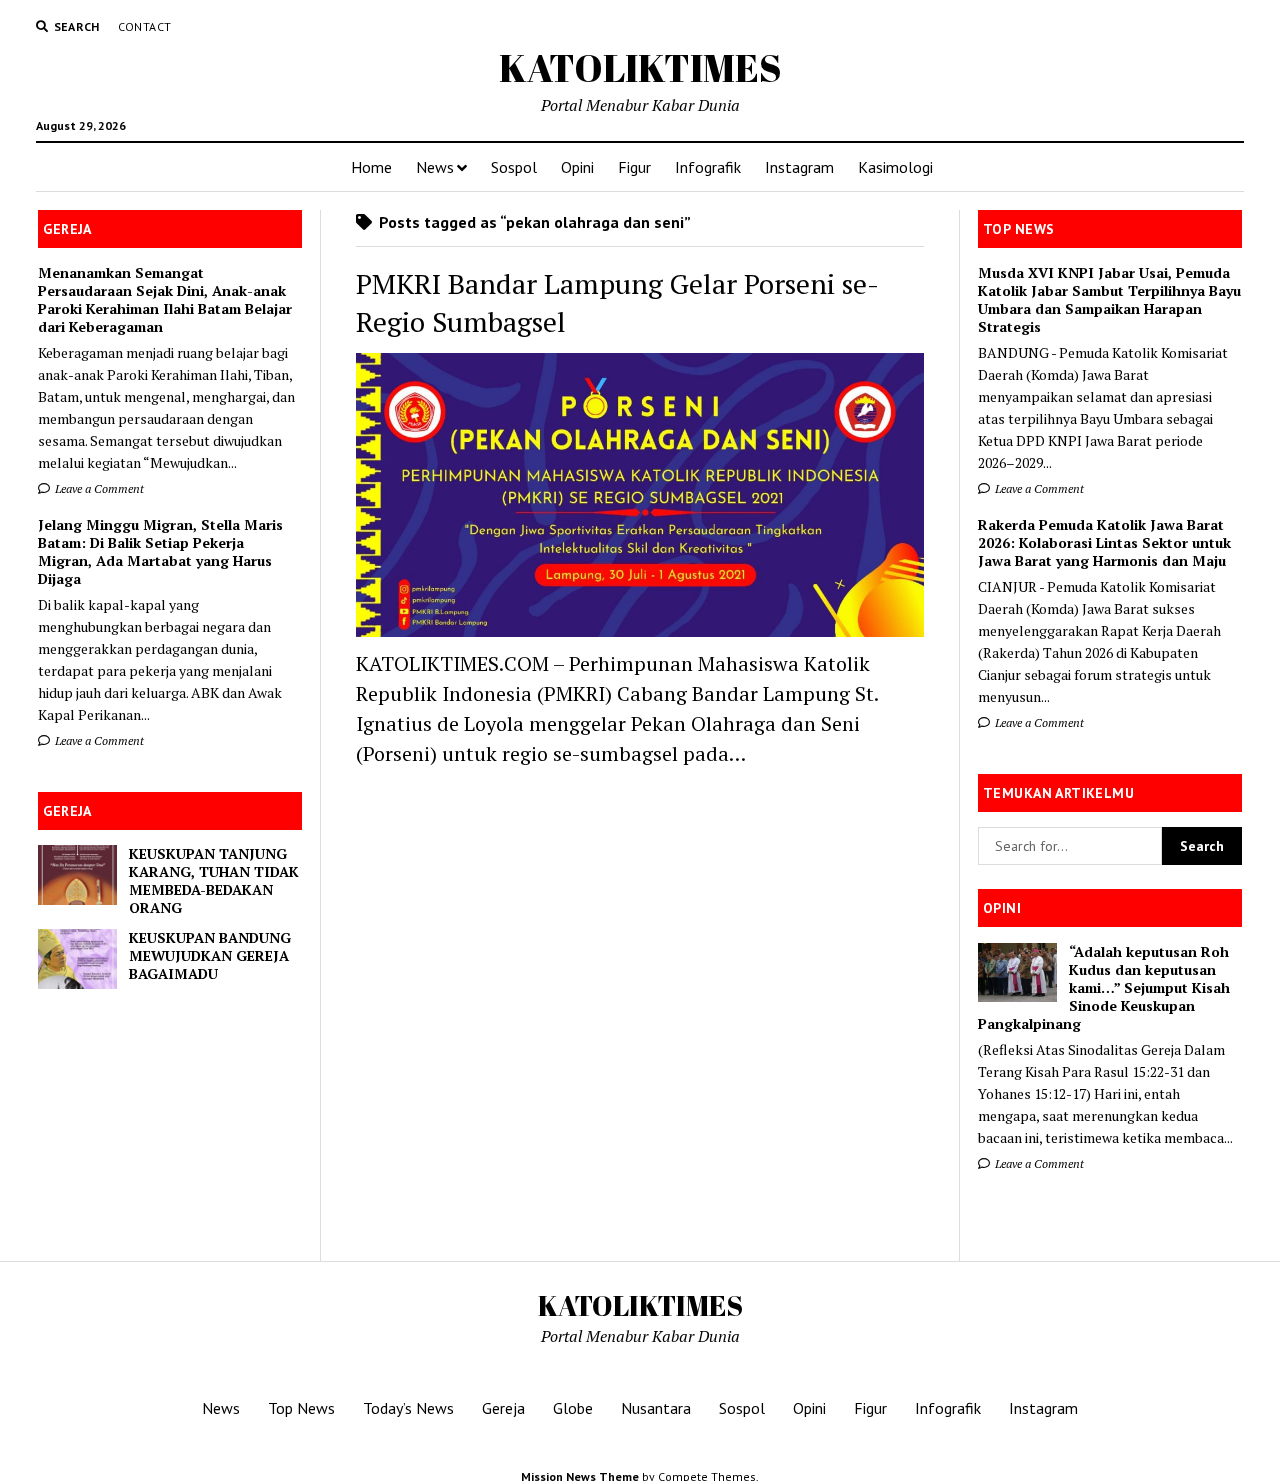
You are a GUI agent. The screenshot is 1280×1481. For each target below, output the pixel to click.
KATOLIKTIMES (640, 67)
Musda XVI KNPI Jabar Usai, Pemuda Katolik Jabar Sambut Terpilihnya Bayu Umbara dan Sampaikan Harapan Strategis (1109, 300)
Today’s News (408, 1408)
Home (371, 167)
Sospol (514, 167)
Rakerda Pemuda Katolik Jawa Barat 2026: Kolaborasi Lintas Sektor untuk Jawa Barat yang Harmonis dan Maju (1104, 543)
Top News (301, 1408)
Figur (634, 167)
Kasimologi (895, 167)
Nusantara (656, 1408)
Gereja (503, 1408)
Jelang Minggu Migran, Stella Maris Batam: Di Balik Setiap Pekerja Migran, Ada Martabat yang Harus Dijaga (160, 552)
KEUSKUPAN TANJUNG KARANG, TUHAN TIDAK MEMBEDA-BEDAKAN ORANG (214, 881)
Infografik (708, 167)
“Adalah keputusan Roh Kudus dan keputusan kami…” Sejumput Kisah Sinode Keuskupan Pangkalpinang (1104, 988)
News (435, 167)
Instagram (799, 167)
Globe (573, 1408)
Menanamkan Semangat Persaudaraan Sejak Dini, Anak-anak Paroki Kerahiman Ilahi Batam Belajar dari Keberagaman (165, 300)
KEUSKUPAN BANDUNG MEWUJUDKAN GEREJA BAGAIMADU (210, 956)
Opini (577, 167)
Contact (145, 26)
